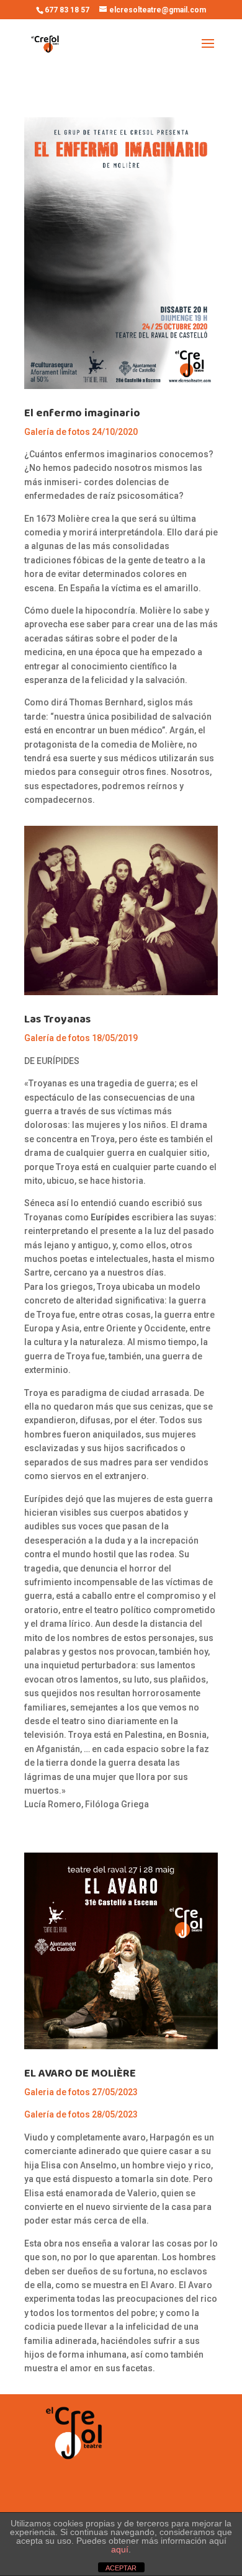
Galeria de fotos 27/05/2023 (81, 2092)
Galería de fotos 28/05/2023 (81, 2114)
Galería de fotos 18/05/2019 (81, 1038)
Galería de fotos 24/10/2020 (81, 432)
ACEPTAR (121, 2568)
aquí (120, 2549)
